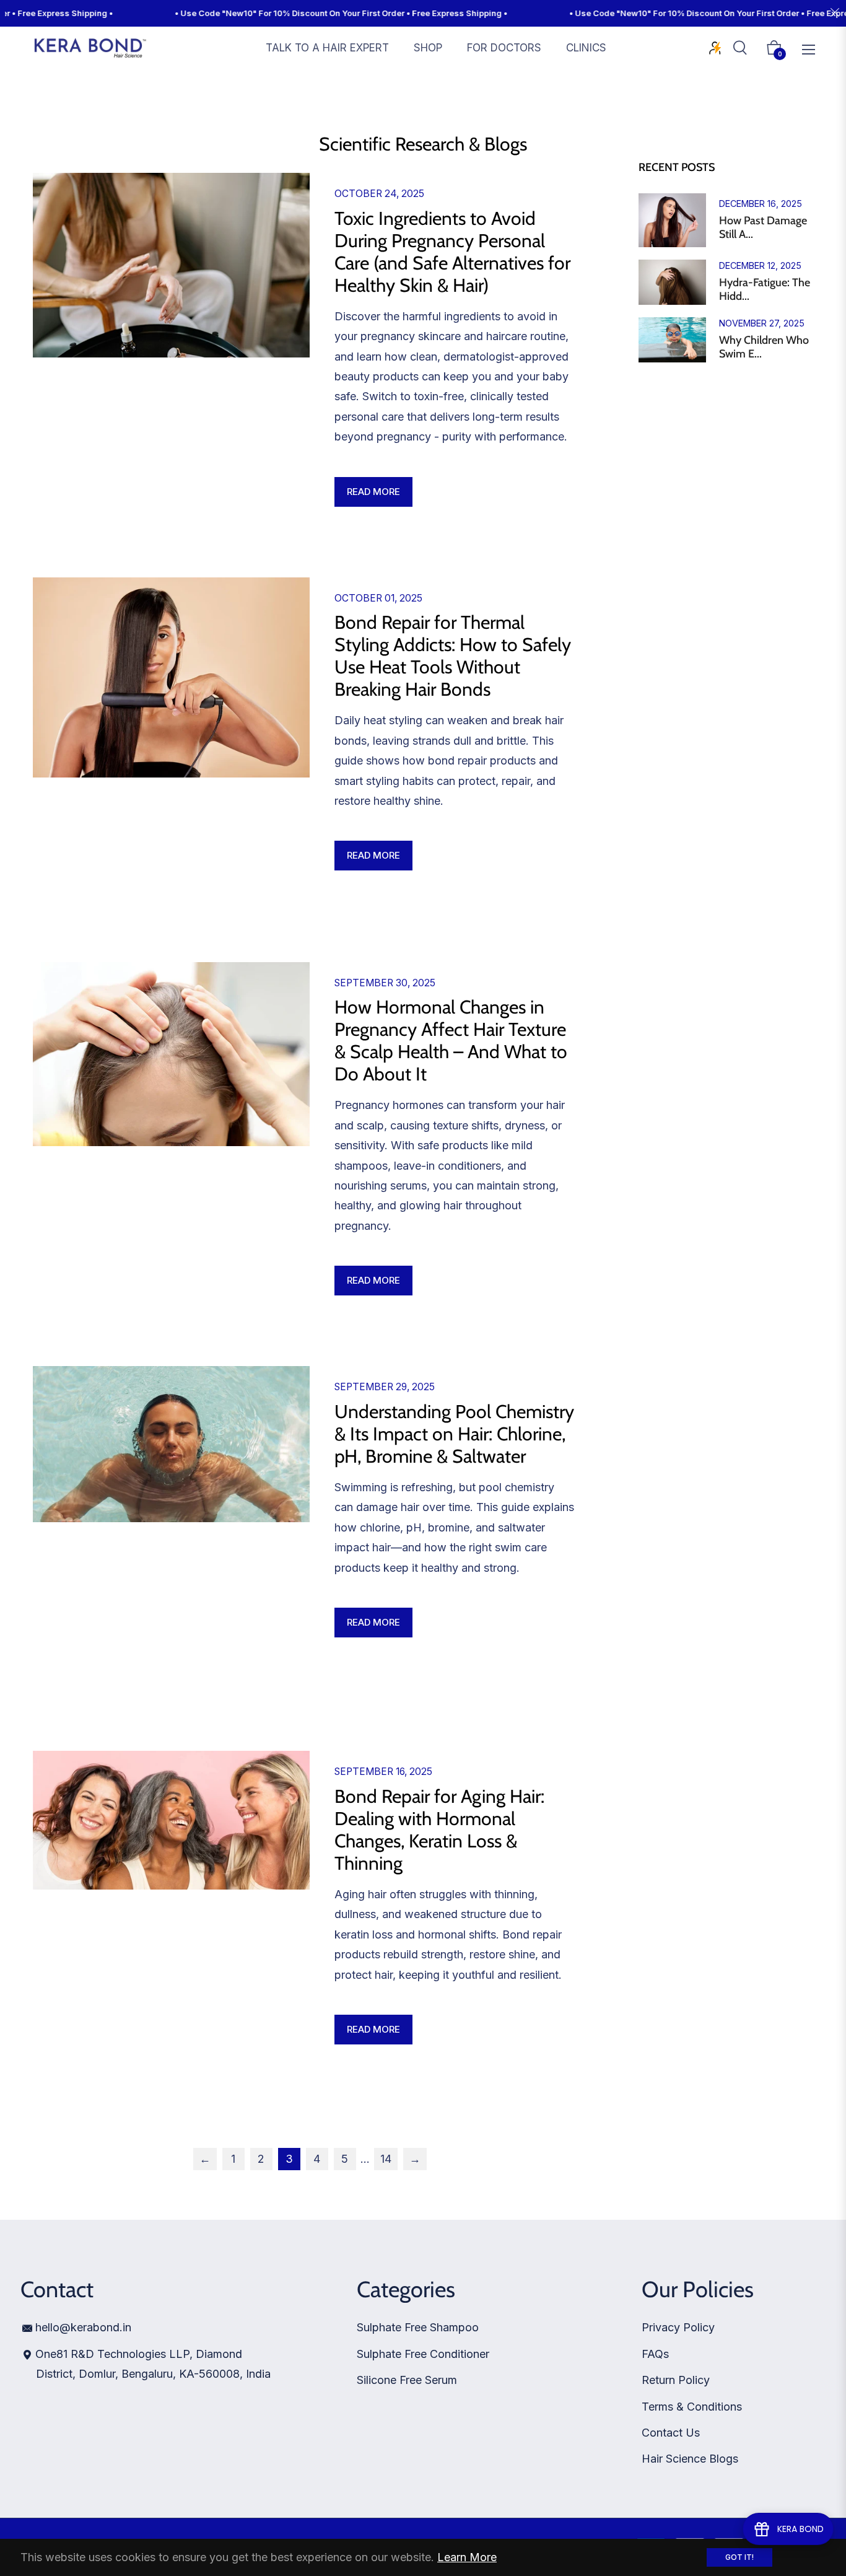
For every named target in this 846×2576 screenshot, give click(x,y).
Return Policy (676, 2380)
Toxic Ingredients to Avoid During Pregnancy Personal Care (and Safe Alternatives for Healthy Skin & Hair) (452, 252)
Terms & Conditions (692, 2407)
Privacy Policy (678, 2327)
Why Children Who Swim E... (764, 347)
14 (386, 2159)
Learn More (467, 2557)
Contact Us (671, 2433)
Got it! (739, 2557)
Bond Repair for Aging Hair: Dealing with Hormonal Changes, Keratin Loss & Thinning (439, 1830)
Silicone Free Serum (407, 2380)
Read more (373, 492)
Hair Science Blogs (690, 2459)
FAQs (655, 2354)
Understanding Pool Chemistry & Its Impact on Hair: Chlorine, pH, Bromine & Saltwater (454, 1434)
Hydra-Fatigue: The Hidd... (765, 290)
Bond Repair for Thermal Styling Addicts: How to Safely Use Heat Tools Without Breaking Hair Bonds (453, 656)
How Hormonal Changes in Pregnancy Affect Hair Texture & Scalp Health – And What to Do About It (451, 1040)
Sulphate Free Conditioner (423, 2354)
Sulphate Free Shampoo (418, 2327)
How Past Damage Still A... (763, 228)
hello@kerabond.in (83, 2327)
